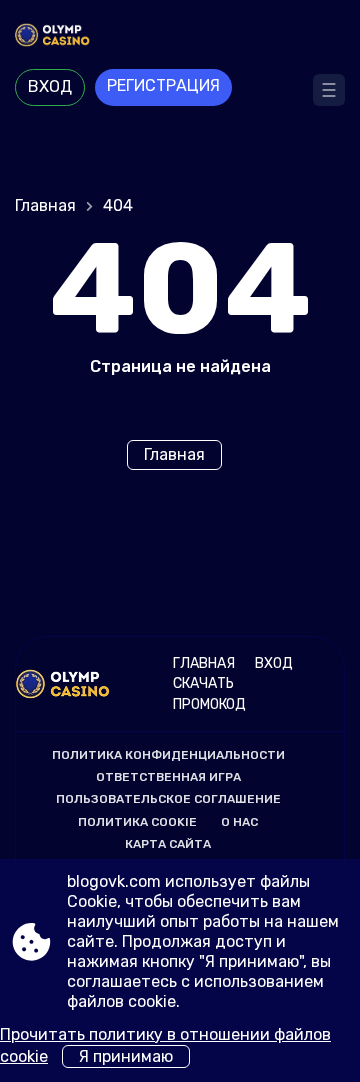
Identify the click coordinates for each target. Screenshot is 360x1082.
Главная (45, 205)
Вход (50, 86)
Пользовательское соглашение (168, 799)
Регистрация (163, 85)
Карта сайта (168, 844)
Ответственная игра (168, 777)
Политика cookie (137, 822)
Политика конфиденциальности (168, 755)
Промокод (209, 704)
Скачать (203, 683)
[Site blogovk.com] (180, 37)
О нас (239, 822)
